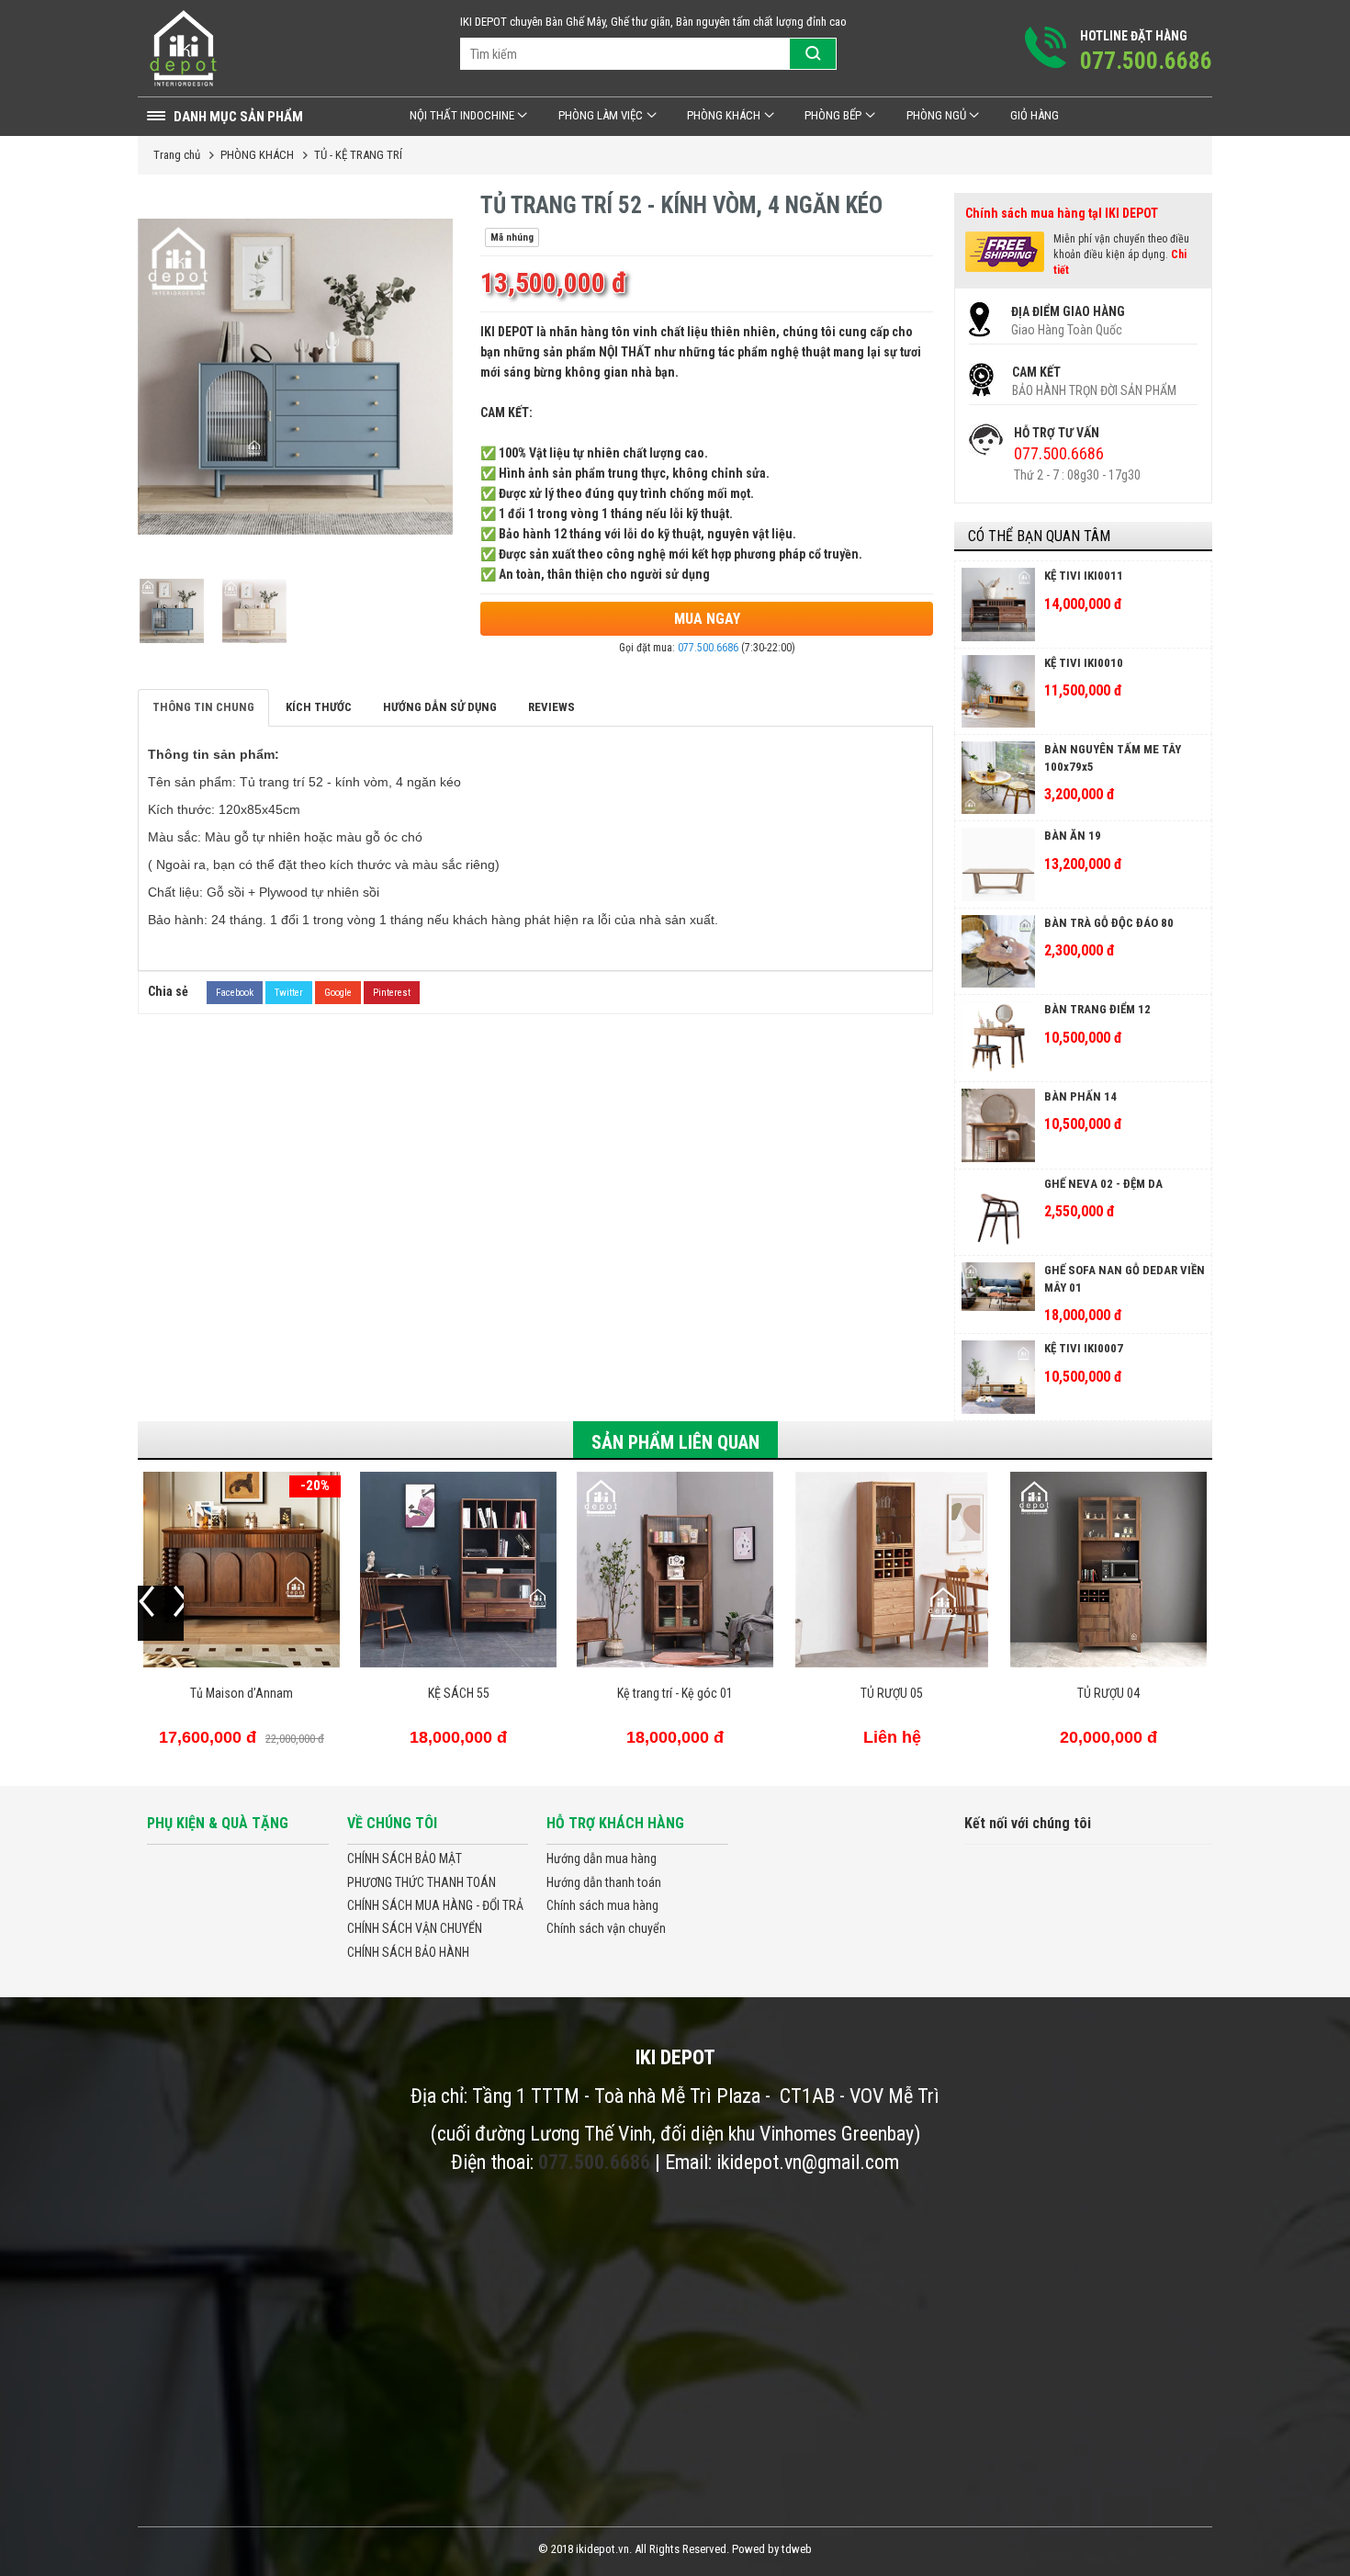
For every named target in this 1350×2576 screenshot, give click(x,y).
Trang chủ (177, 155)
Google (338, 993)
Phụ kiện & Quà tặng (218, 1823)
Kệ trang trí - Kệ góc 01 (675, 1693)
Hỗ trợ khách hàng (615, 1823)
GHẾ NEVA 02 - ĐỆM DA (1103, 1184)
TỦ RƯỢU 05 (892, 1693)
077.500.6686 (708, 648)
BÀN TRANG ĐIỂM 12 (1097, 1009)
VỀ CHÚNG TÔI (392, 1823)
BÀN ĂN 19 (1073, 836)
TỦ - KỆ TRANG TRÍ (358, 155)
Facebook (235, 993)
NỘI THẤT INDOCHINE (462, 115)
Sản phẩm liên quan (675, 1442)
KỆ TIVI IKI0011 (1084, 576)
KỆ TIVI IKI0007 (1084, 1348)
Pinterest (392, 993)
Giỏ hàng (1035, 115)
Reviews (551, 707)
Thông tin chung (203, 707)
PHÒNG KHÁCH (724, 115)
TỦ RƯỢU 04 (1108, 1693)
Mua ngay (707, 619)
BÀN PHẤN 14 (1080, 1096)
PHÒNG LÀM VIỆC (601, 115)
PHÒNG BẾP (833, 115)
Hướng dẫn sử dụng (440, 707)
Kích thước (319, 707)
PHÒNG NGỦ (936, 115)
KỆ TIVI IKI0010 (1084, 663)
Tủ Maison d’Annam (242, 1693)
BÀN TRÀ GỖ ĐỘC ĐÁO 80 (1109, 923)
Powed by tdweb (772, 2549)
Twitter (289, 993)
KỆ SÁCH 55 (459, 1693)
